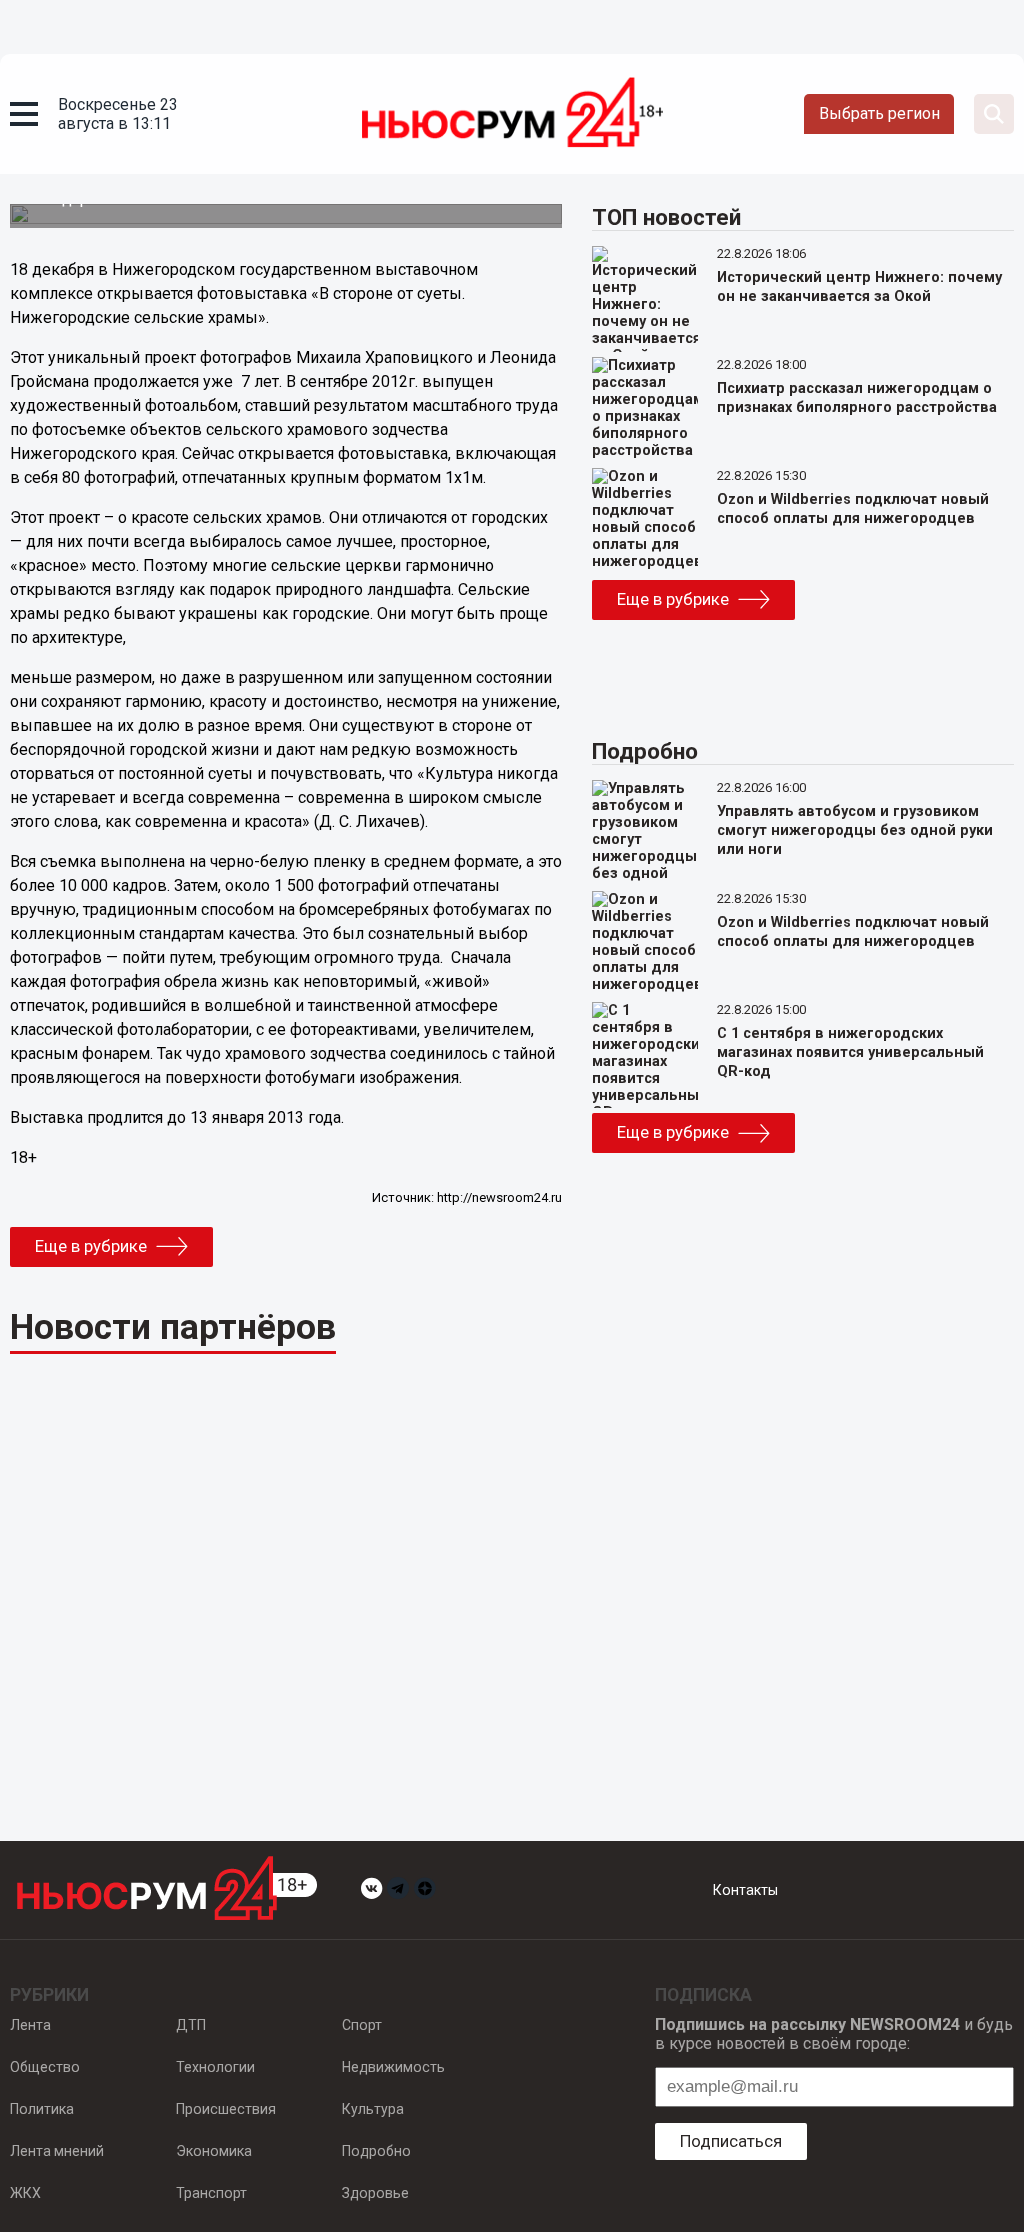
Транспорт (211, 2193)
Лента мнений (57, 2151)
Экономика (214, 2151)
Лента (30, 2025)
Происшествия (226, 2109)
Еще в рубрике (91, 1246)
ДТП (191, 2025)
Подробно (376, 2151)
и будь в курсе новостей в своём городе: (834, 2034)
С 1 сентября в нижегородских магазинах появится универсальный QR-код (850, 1052)
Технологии (215, 2067)
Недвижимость (393, 2067)
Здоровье (375, 2193)
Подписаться (731, 2141)
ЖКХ (25, 2193)
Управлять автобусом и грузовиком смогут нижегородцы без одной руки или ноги (855, 830)
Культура (373, 2109)
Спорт (362, 2025)
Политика (42, 2109)
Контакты (745, 1890)
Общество (45, 2067)
